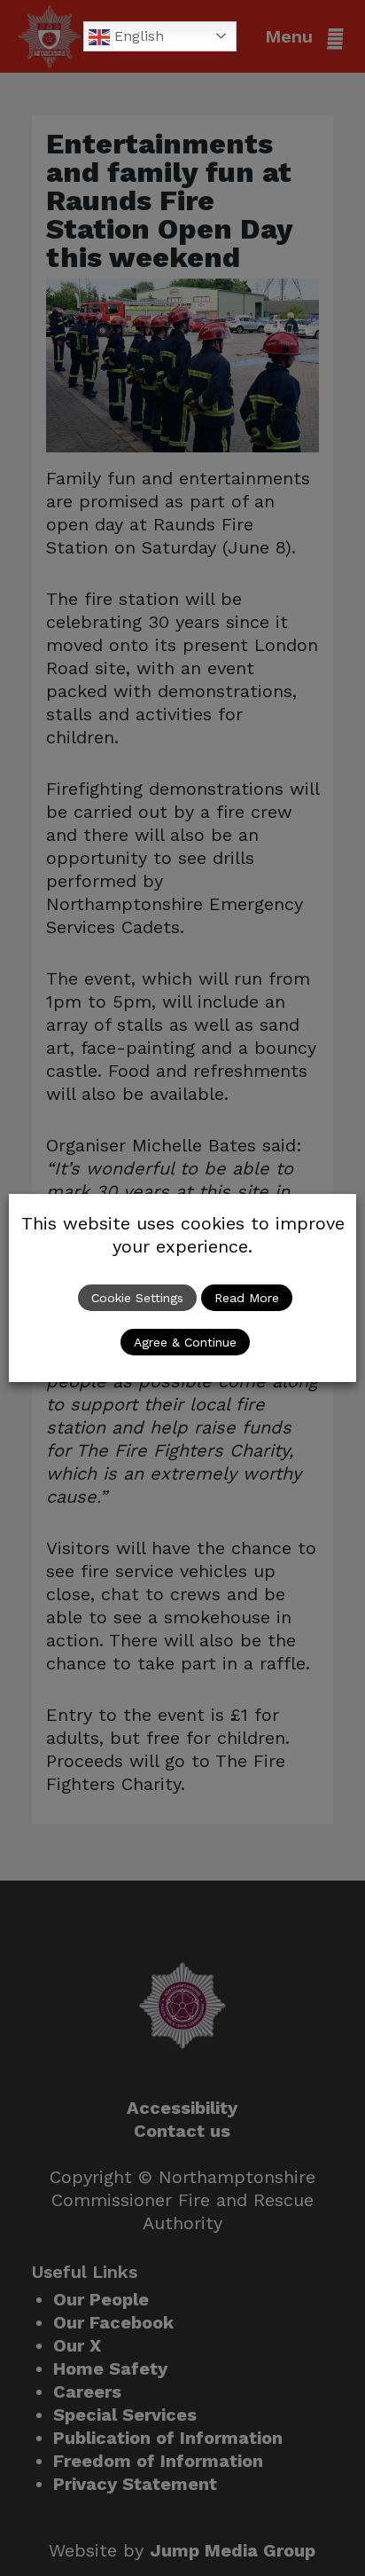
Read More (247, 1298)
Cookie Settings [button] (137, 1298)
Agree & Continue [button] (185, 1342)
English (137, 36)
